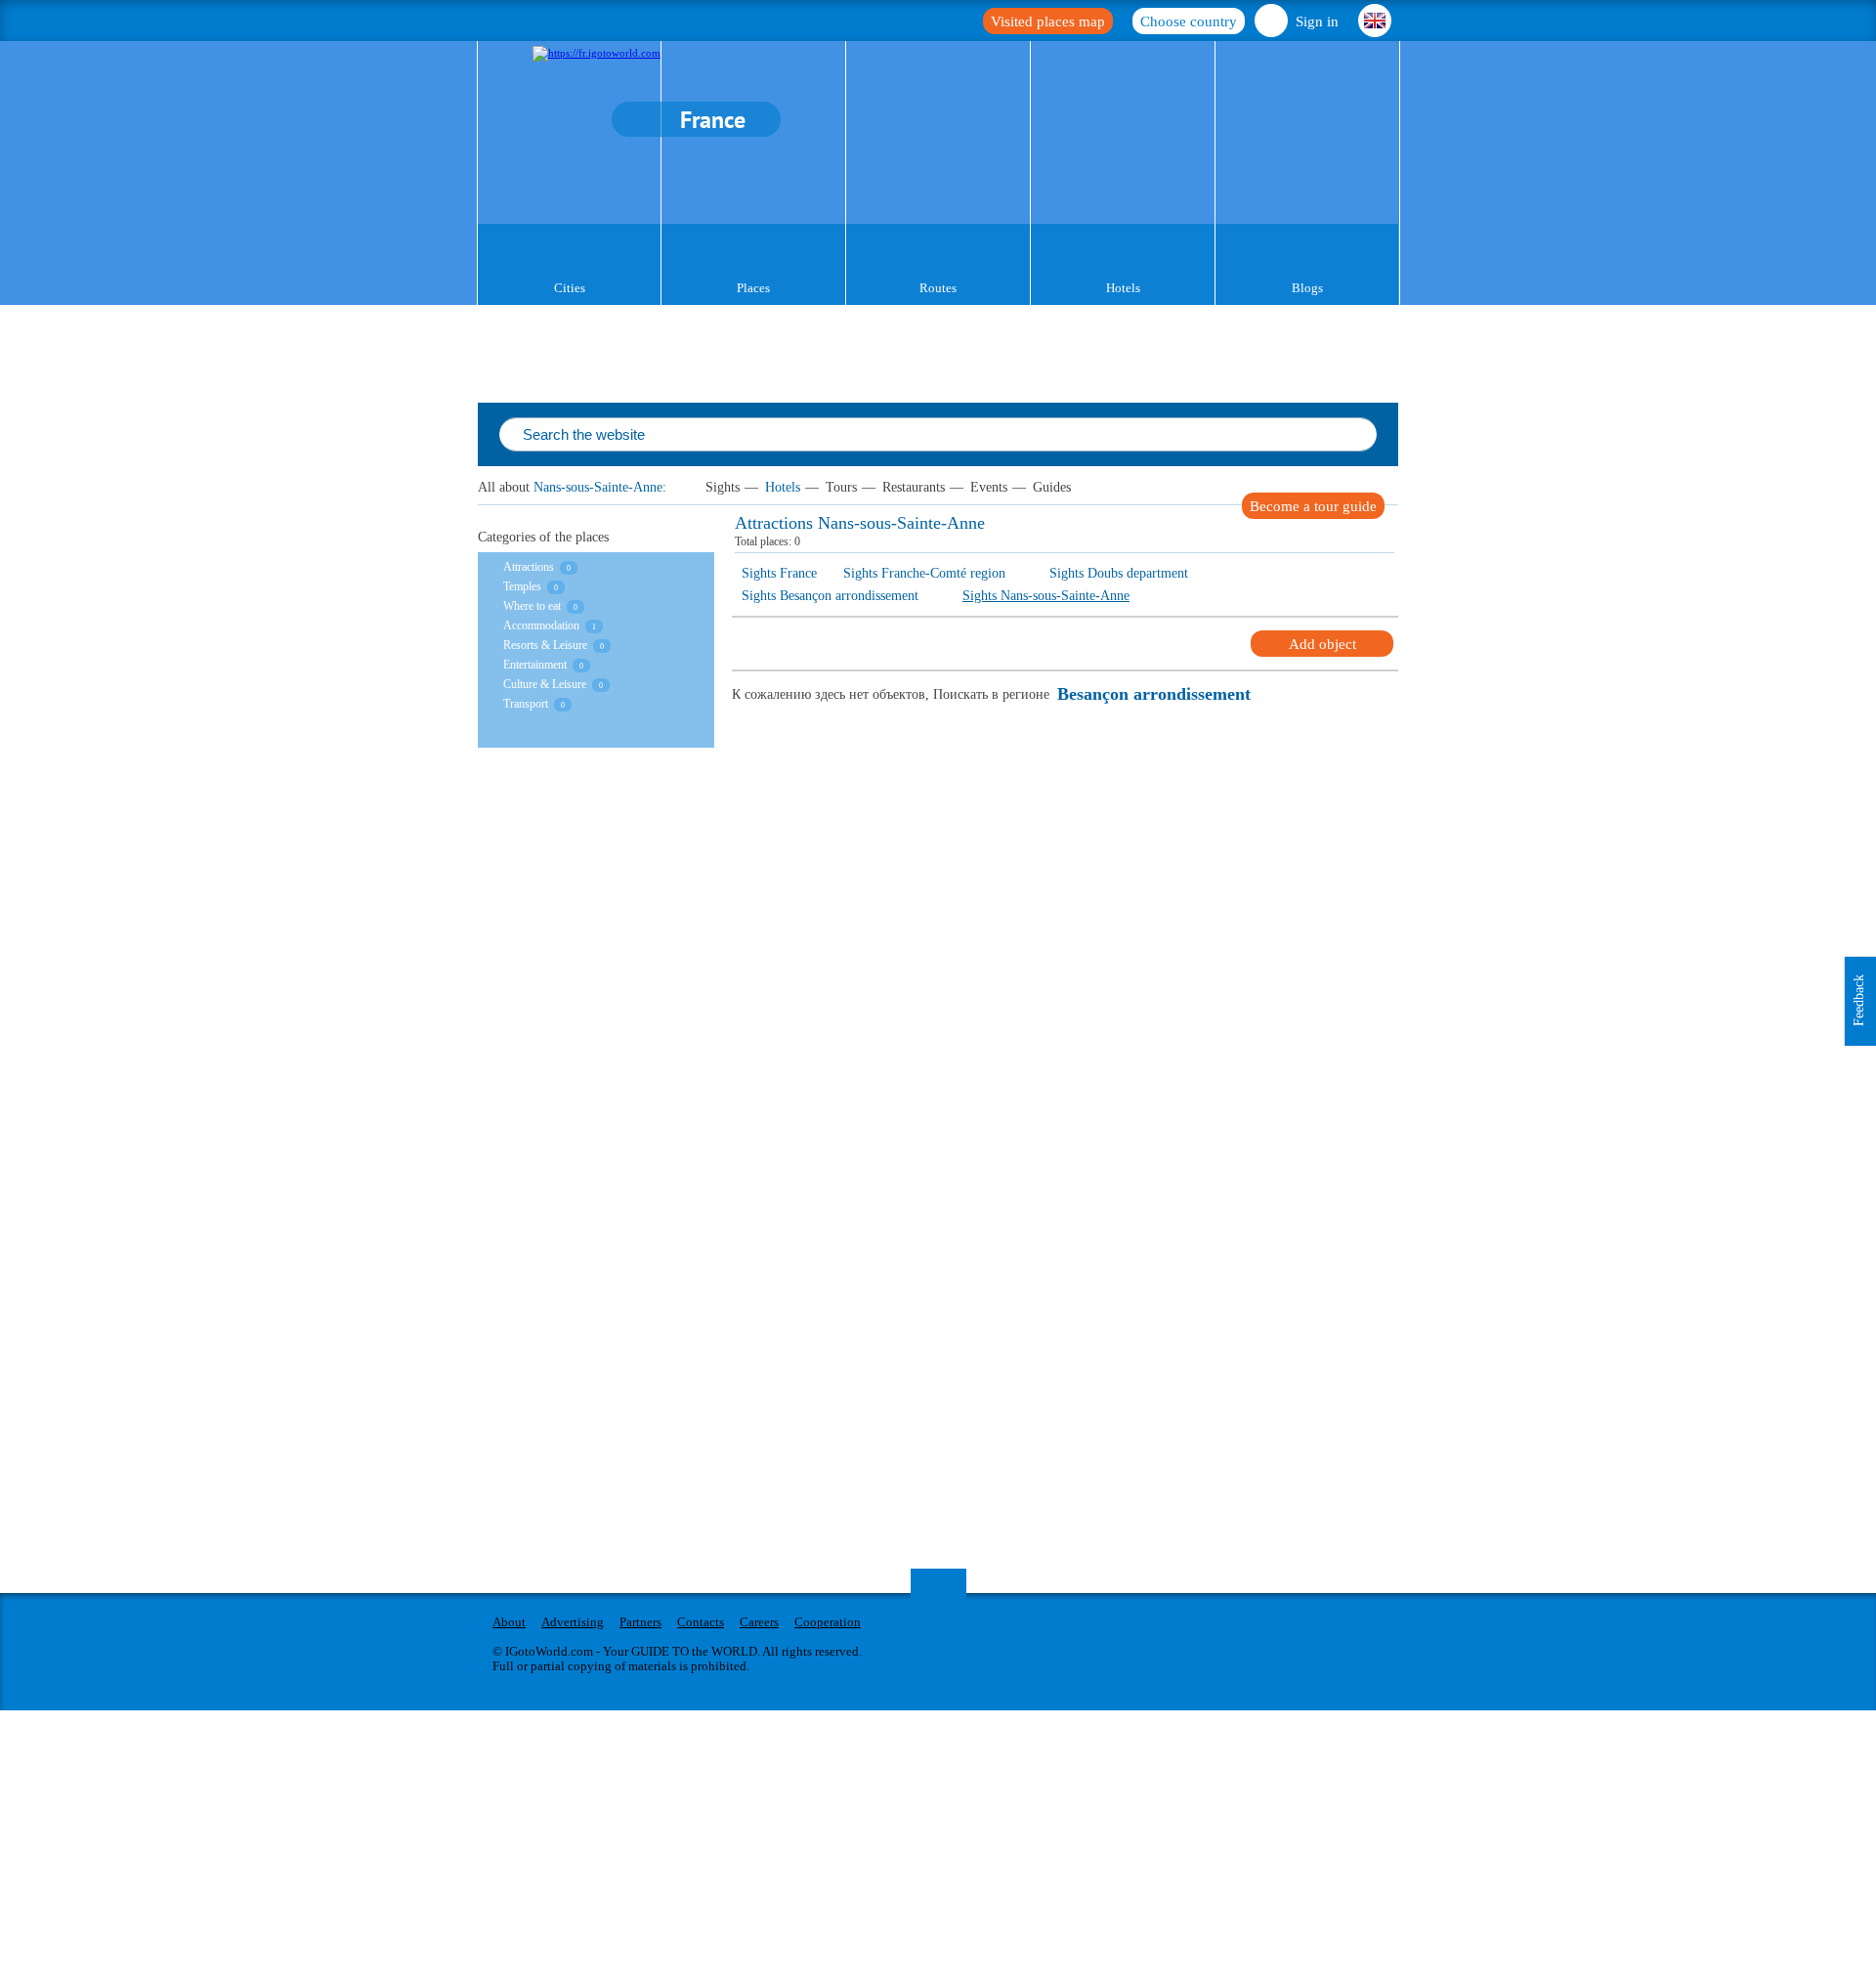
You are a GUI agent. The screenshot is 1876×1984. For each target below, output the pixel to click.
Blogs (1307, 288)
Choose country (1189, 22)
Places (753, 288)
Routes (938, 288)
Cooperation (828, 1622)
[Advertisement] (595, 953)
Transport (526, 704)
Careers (759, 1622)
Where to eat (532, 606)
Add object (1322, 644)
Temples (522, 586)
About (509, 1622)
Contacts (701, 1622)
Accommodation (541, 625)
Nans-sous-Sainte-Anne (598, 487)
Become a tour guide (1313, 506)
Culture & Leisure (545, 684)
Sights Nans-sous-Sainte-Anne (1046, 596)
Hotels (1123, 288)
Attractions (529, 567)
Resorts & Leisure (545, 645)
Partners (640, 1622)
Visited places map (1048, 22)
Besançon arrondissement (1154, 694)
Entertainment (535, 665)
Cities (570, 288)
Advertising (573, 1622)
